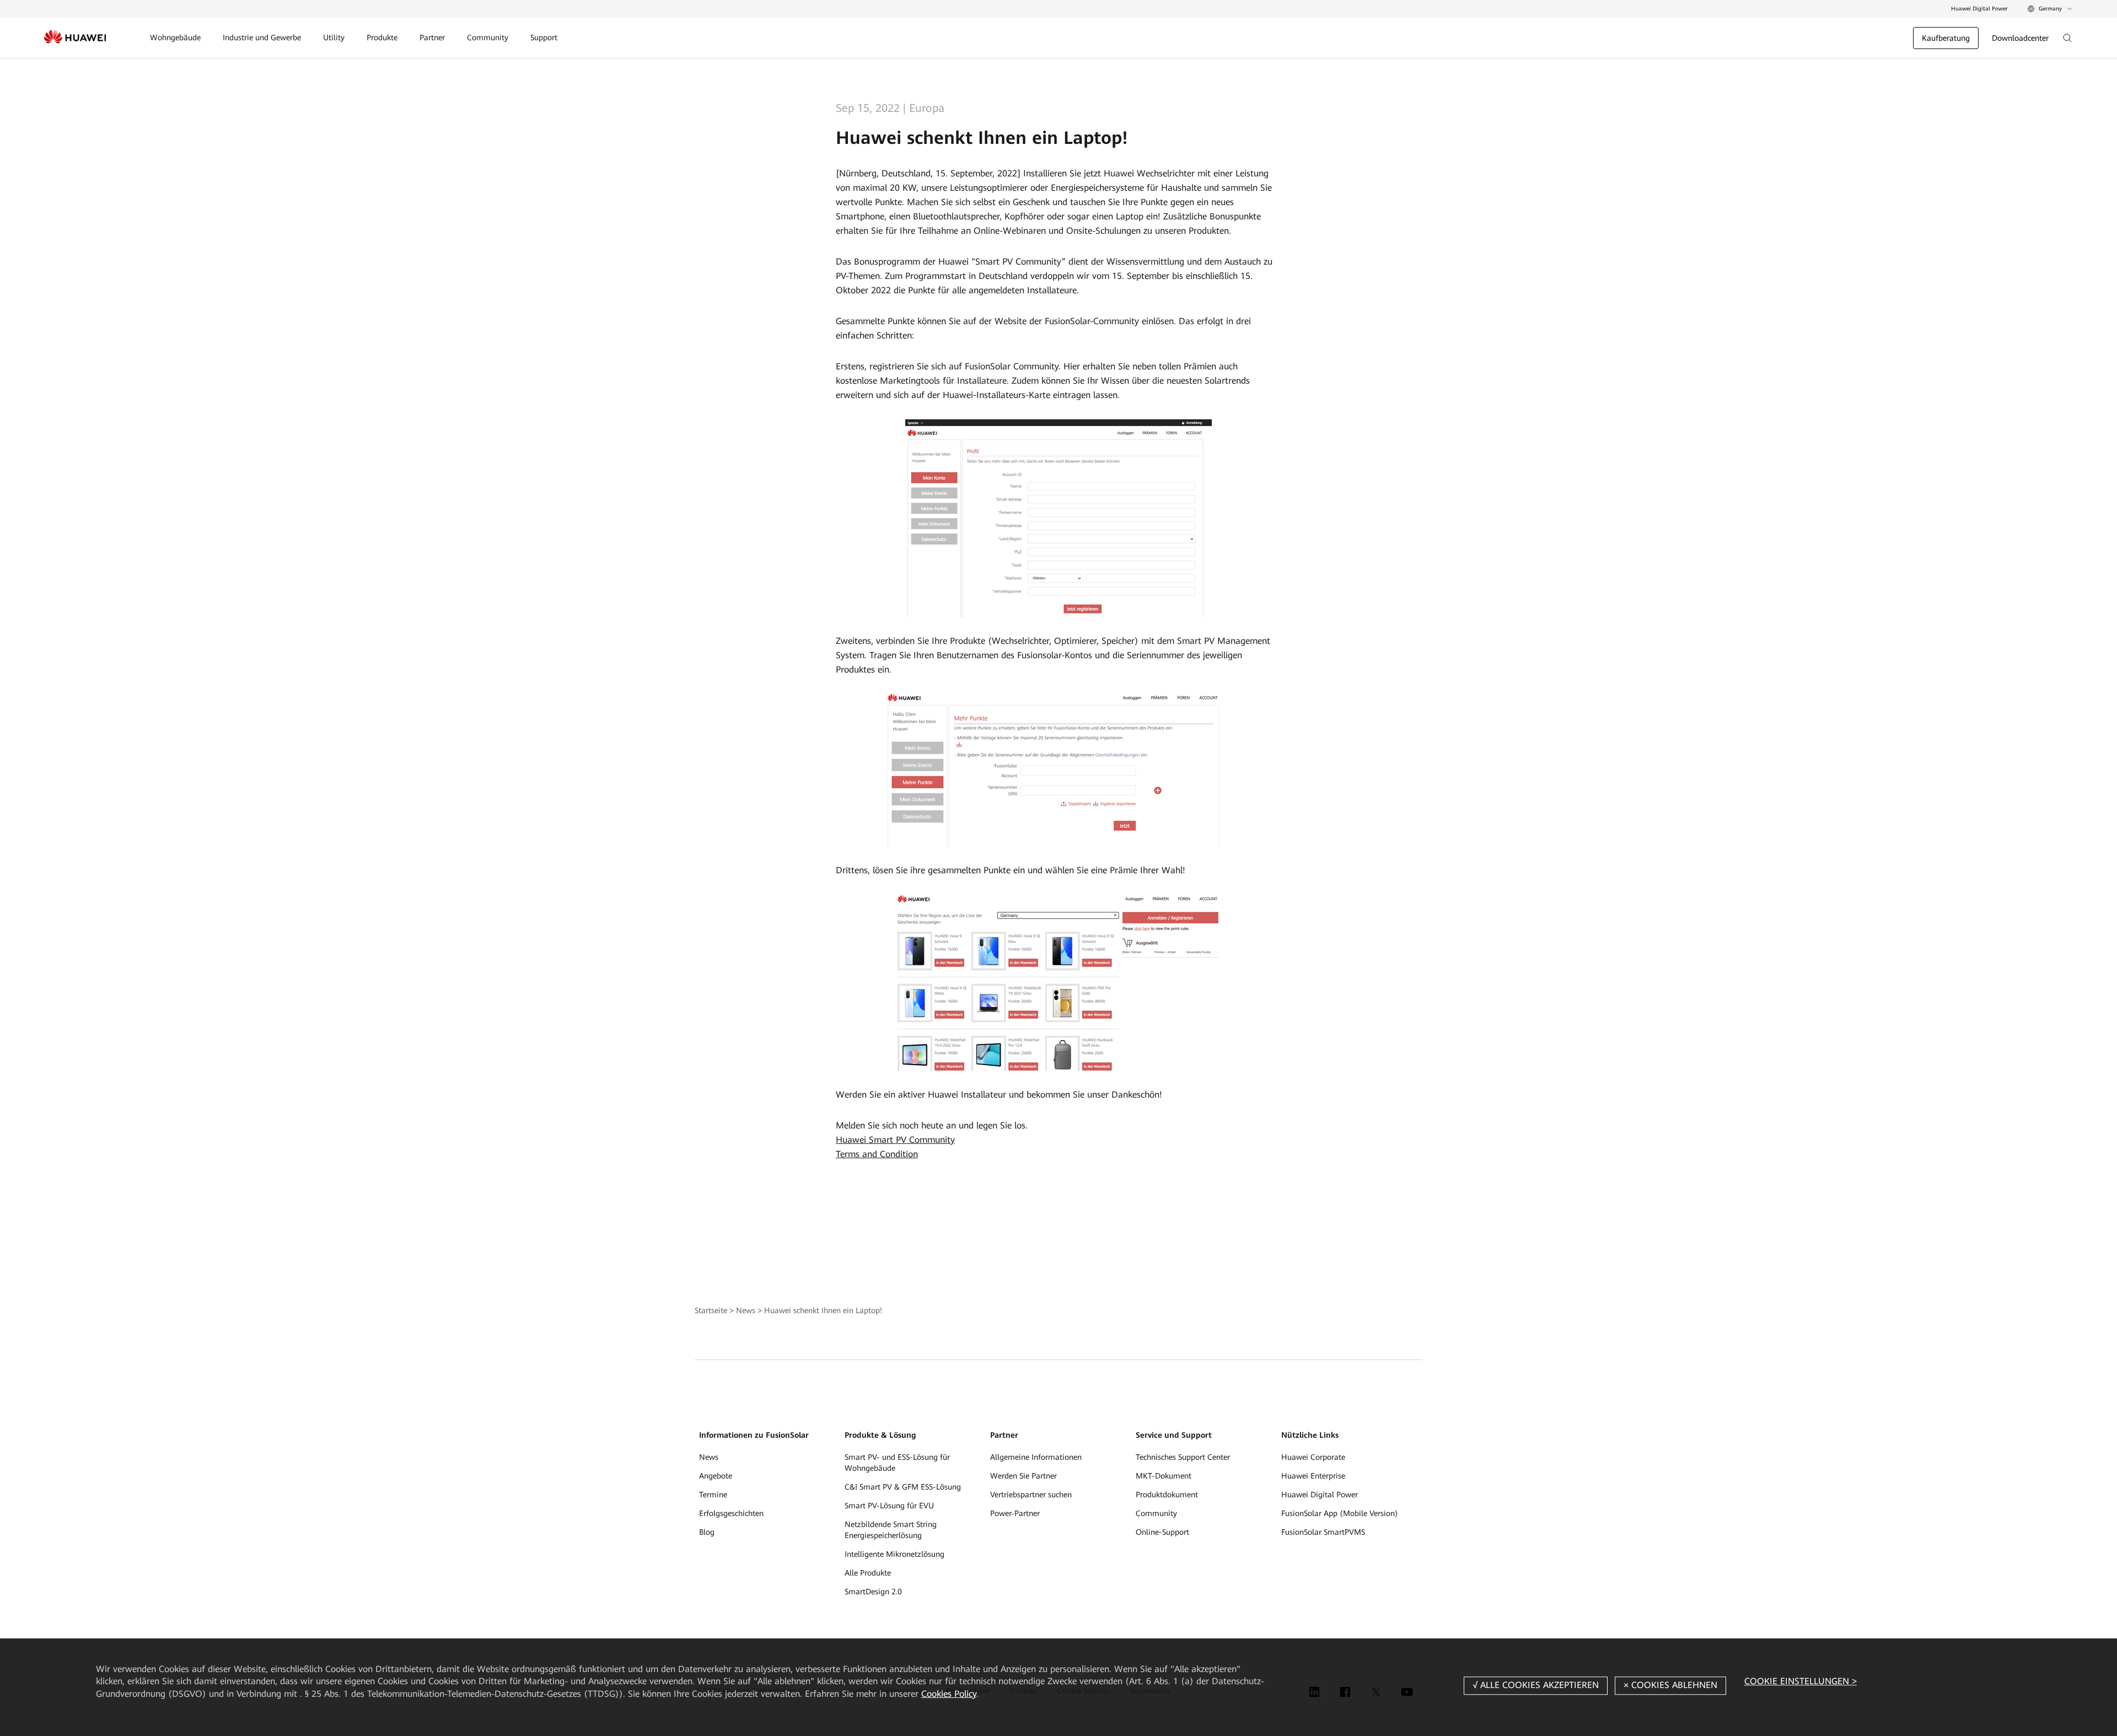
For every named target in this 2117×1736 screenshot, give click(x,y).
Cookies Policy (949, 1694)
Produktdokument (1167, 1495)
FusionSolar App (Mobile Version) (1340, 1513)
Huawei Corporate (1313, 1457)
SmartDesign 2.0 (873, 1592)
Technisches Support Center (1183, 1457)
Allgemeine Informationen (1036, 1457)
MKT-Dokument (1164, 1476)
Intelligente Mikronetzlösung (894, 1554)
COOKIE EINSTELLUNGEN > (1801, 1681)
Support (544, 37)
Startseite (711, 1310)
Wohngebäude (175, 37)
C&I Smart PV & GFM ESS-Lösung (903, 1487)
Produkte (382, 37)
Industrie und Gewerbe (262, 37)
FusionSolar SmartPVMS (1323, 1532)
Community (488, 37)
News (746, 1310)
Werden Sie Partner (1023, 1476)
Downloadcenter (2020, 38)
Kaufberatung (1946, 38)
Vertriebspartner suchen (1031, 1495)
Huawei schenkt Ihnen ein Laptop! (823, 1310)
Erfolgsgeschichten (731, 1513)
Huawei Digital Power (1979, 9)
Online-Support (1162, 1532)
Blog (707, 1532)
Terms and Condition (877, 1154)
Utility (334, 37)
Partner (432, 37)
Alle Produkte (868, 1573)
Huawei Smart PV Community (895, 1140)
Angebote (716, 1476)
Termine (713, 1495)
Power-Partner (1015, 1513)
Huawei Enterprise (1313, 1476)
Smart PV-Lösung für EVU (889, 1506)
